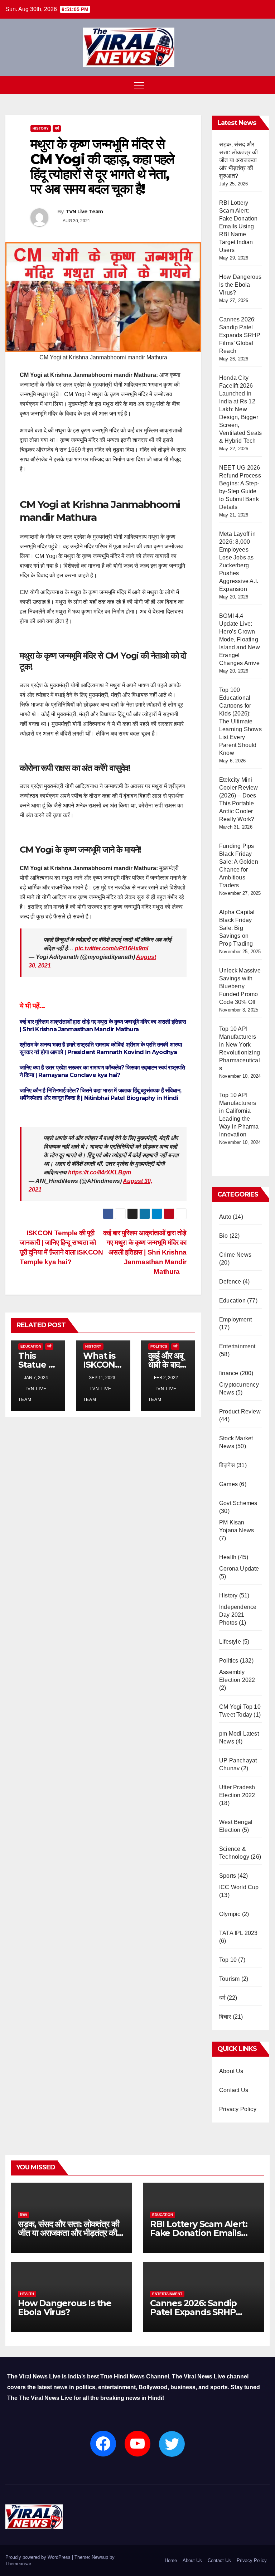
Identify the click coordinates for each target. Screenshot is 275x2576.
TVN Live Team (84, 212)
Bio (224, 1236)
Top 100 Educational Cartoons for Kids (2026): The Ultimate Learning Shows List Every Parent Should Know (240, 721)
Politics (159, 1346)
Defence (230, 1282)
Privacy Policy (238, 2109)
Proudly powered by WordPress (39, 2557)
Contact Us (234, 2090)
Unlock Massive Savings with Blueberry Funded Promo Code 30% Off (240, 986)
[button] (265, 85)
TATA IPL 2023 (238, 1933)
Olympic (230, 1914)
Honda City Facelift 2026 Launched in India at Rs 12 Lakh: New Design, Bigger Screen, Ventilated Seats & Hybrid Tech (240, 409)
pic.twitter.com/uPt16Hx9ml (112, 948)
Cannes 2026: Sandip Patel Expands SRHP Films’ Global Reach (240, 335)
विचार (225, 2017)
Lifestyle (230, 1642)
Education (31, 1346)
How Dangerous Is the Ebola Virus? (240, 285)
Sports (228, 1876)
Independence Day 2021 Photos (238, 1615)
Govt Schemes (238, 1503)
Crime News (235, 1255)
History (41, 128)
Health (228, 1557)
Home (171, 2560)
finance (229, 1373)
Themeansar (18, 2564)
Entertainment (237, 1346)
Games (228, 1484)
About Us (231, 2071)
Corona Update (239, 1569)
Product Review (240, 1411)
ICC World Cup (239, 1887)
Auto (225, 1217)
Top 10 (228, 1960)
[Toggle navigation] (139, 85)
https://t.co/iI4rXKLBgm (100, 1172)
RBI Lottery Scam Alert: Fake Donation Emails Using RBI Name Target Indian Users (238, 226)
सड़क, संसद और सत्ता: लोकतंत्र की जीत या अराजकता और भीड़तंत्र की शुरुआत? (238, 160)
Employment (235, 1319)
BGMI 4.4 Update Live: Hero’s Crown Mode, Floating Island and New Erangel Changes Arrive (240, 639)
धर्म (57, 128)
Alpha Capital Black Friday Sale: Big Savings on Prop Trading (237, 928)
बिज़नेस (227, 1465)
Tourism (229, 1979)
